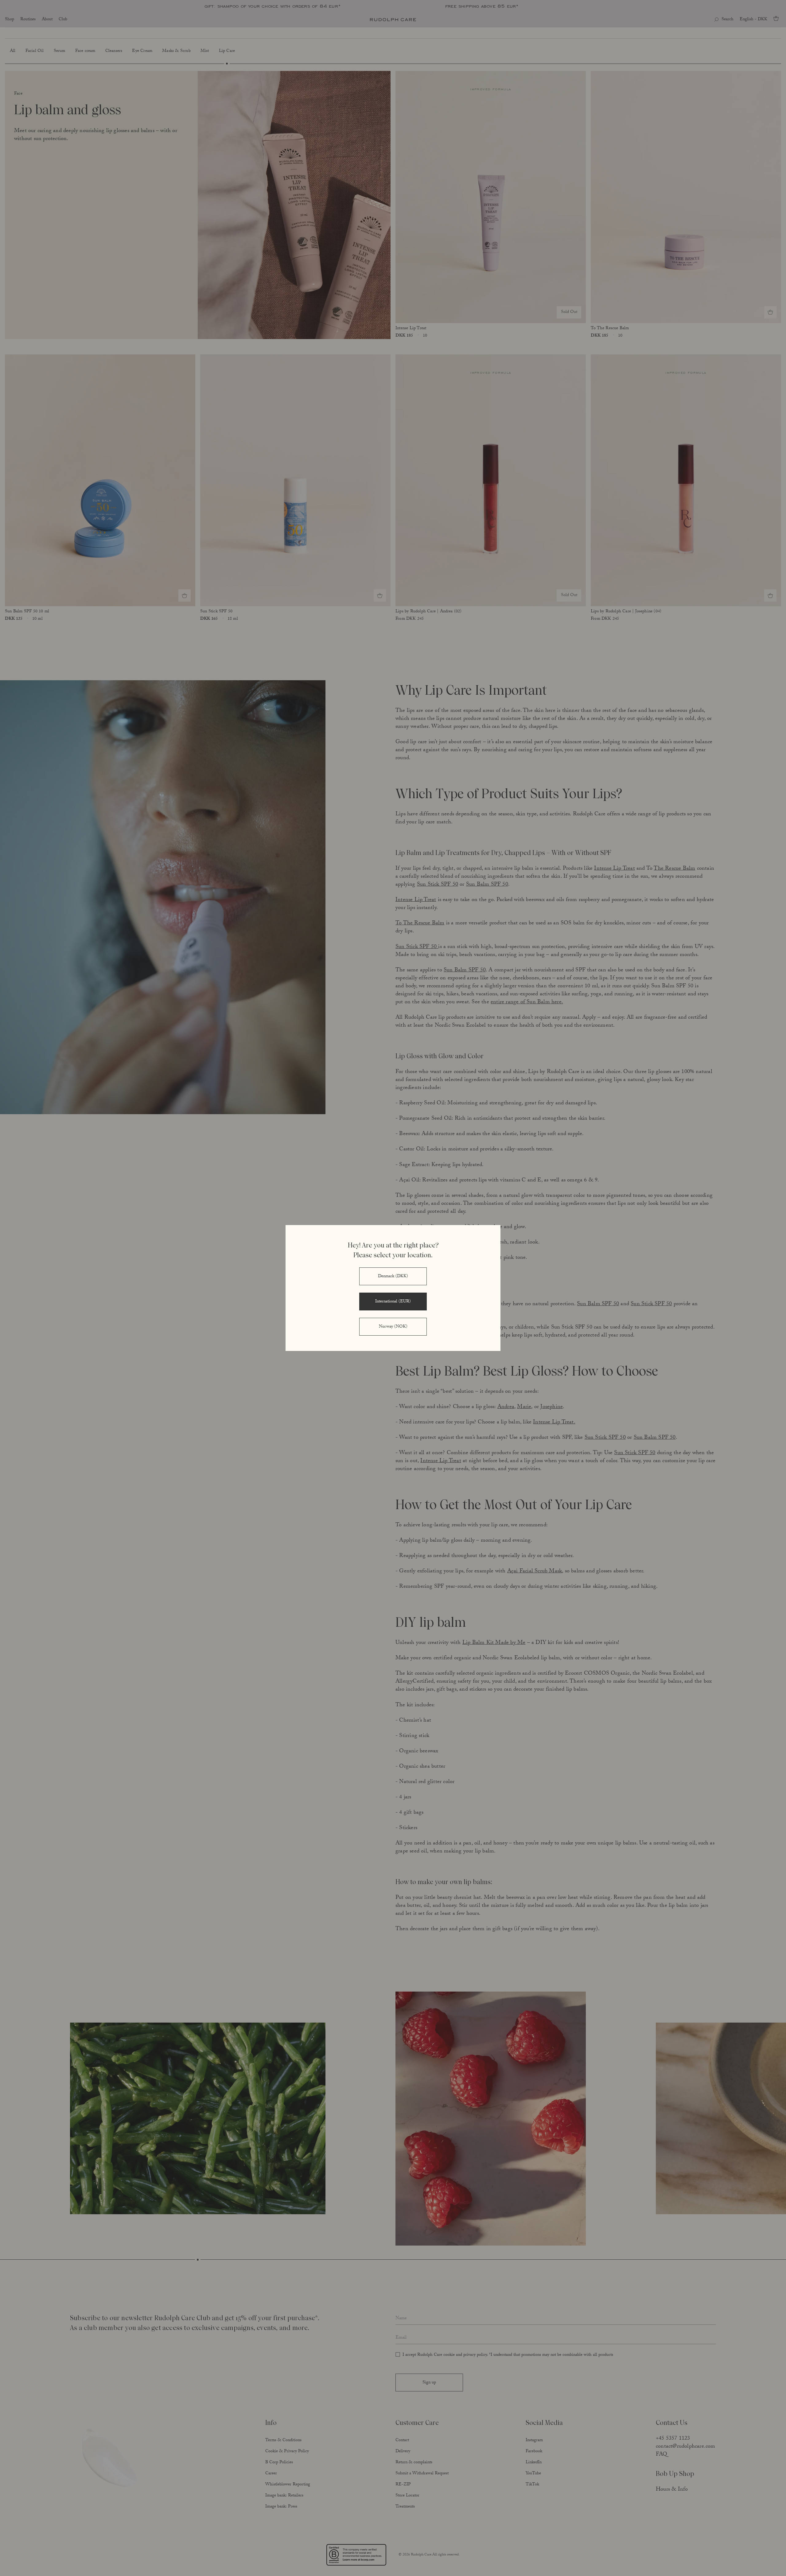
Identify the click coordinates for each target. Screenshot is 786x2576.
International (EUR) (393, 1302)
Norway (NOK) (393, 1327)
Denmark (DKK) (393, 1277)
